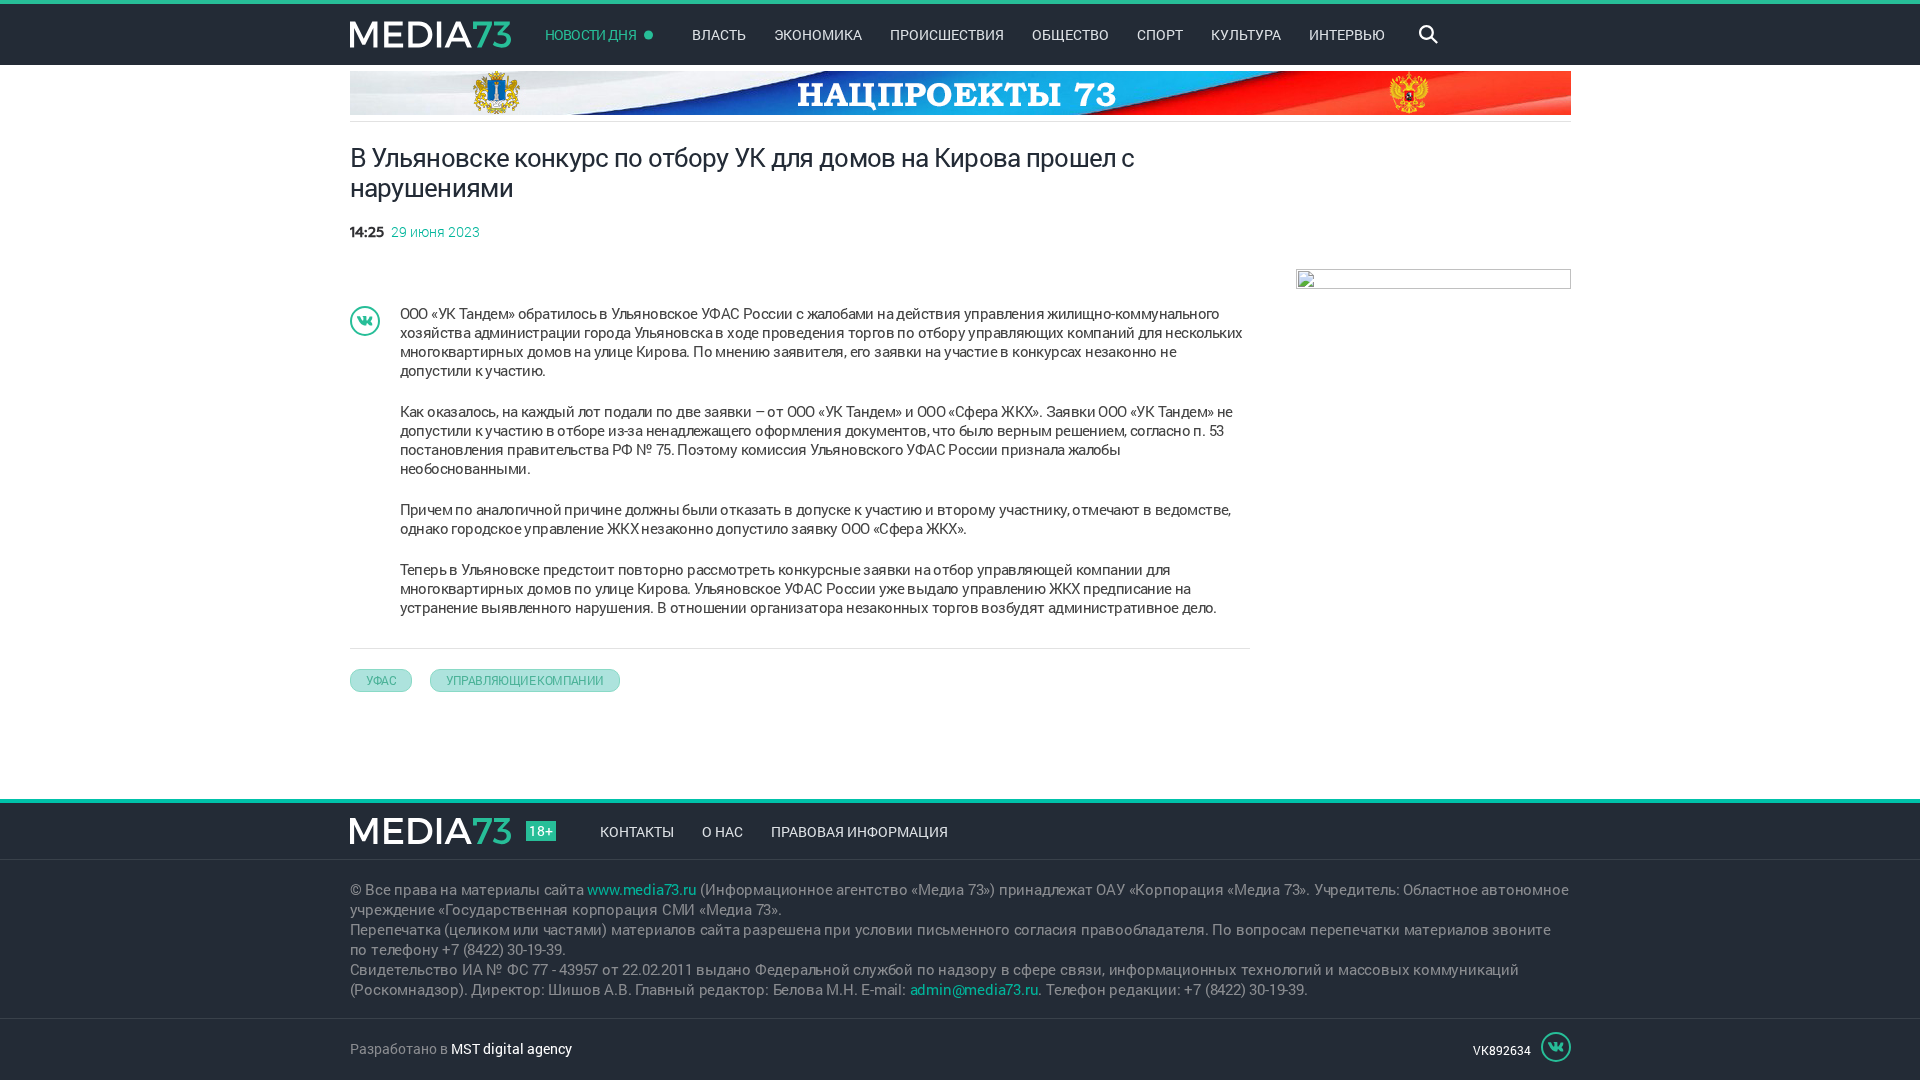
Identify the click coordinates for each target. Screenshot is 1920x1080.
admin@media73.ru (974, 989)
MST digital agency (511, 1048)
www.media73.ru (641, 889)
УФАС (381, 680)
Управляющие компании (525, 680)
